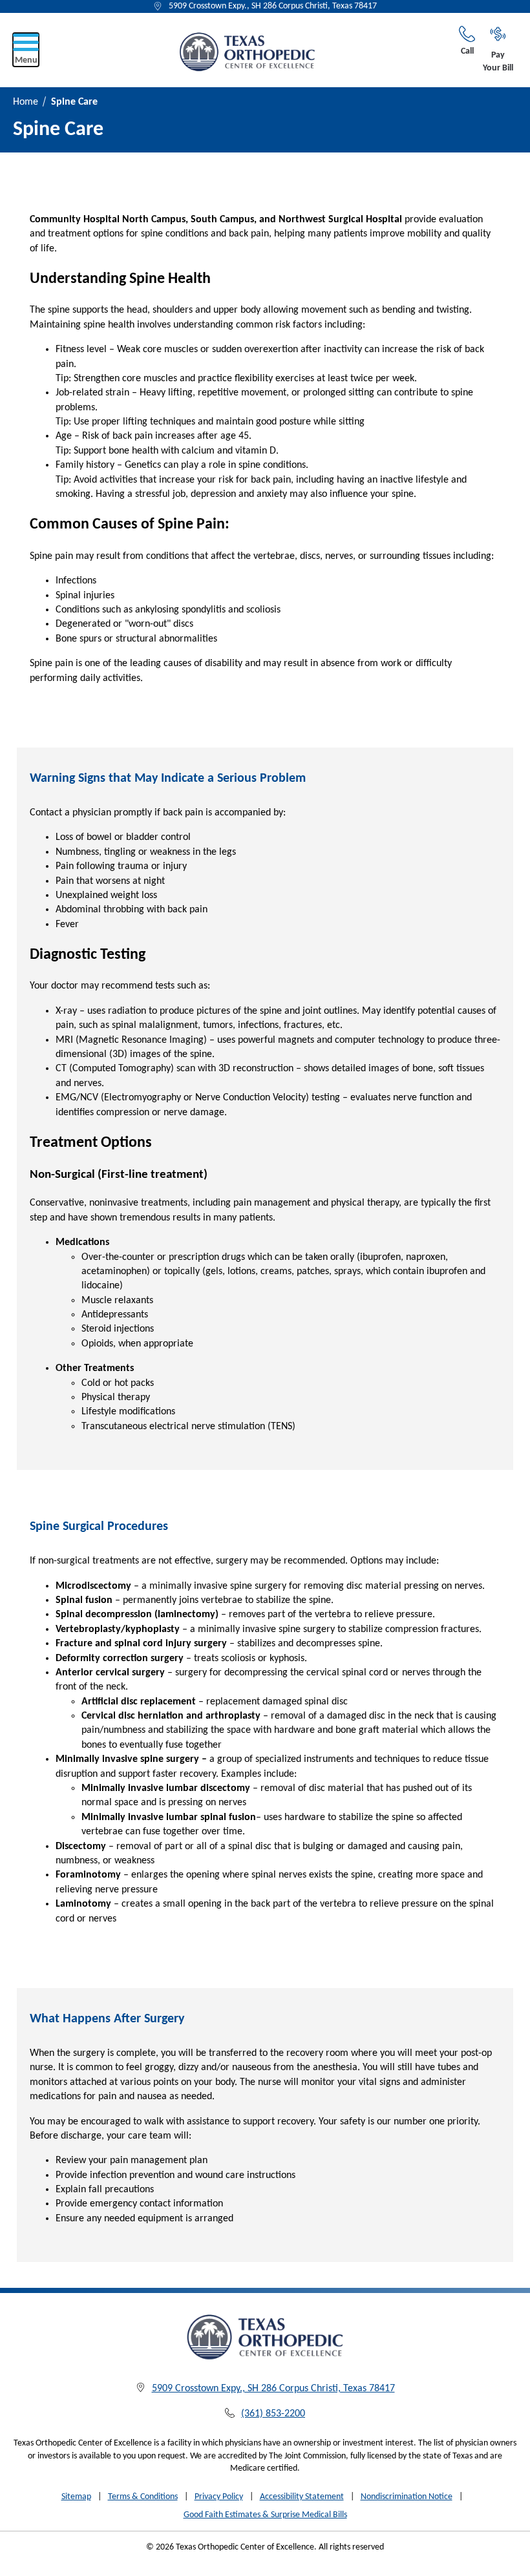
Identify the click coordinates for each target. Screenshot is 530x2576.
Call (467, 51)
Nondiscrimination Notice (407, 2497)
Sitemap (76, 2497)
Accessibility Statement (302, 2497)
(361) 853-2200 (273, 2414)
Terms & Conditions (143, 2497)
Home (26, 102)
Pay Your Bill (498, 62)
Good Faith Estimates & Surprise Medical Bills (265, 2515)
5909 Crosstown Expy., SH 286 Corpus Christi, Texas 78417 (273, 6)
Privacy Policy (219, 2497)
